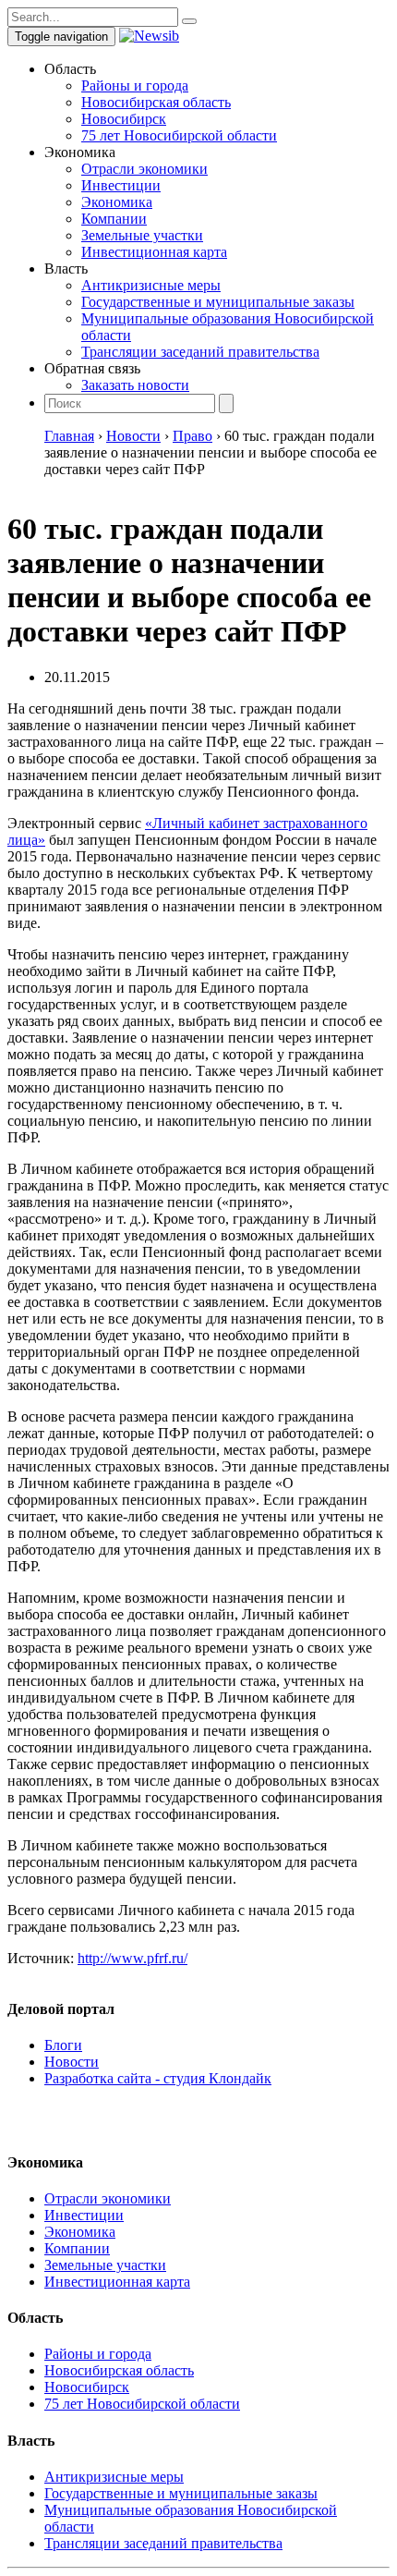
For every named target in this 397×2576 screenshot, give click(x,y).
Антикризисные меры (151, 285)
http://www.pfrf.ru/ (132, 1958)
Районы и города (135, 85)
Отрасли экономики (144, 169)
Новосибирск (124, 119)
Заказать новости (135, 385)
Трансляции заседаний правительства (200, 352)
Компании (114, 219)
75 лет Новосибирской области (179, 135)
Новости (72, 2062)
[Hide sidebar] (189, 21)
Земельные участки (142, 235)
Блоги (63, 2045)
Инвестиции (121, 185)
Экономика (117, 202)
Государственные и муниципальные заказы (218, 302)
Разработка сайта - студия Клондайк (158, 2078)
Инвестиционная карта (154, 252)
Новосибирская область (156, 102)
